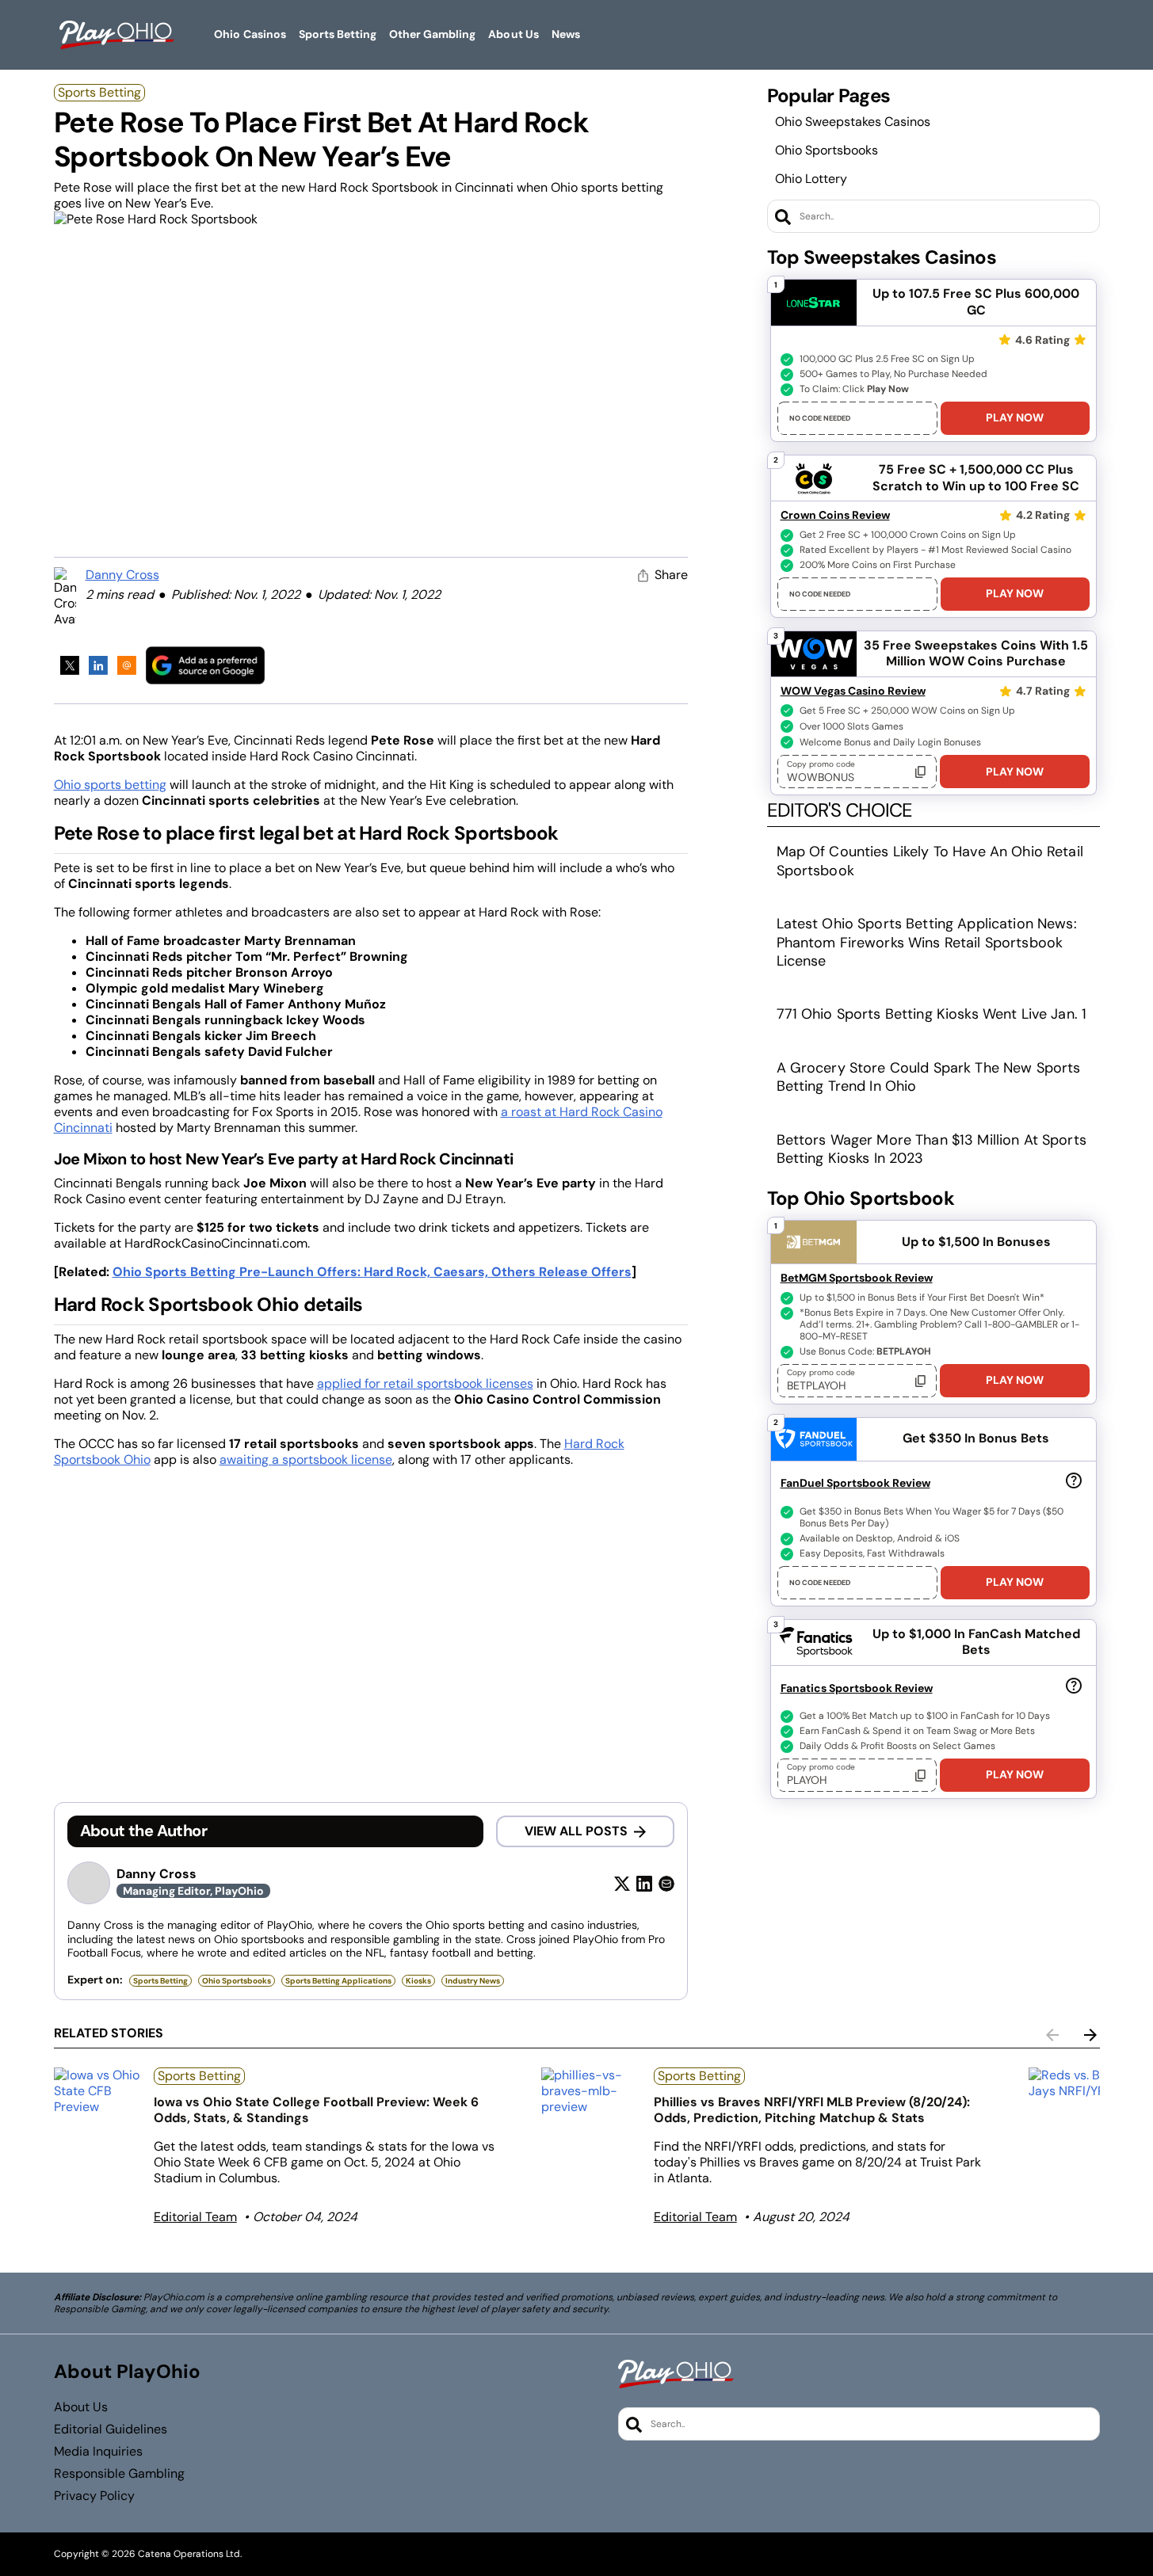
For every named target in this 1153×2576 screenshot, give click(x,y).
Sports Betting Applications (338, 1981)
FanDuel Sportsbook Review (855, 1483)
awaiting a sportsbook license (306, 1459)
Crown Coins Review (835, 515)
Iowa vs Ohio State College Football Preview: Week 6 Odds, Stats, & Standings (316, 2110)
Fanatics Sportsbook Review (857, 1688)
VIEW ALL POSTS (576, 1831)
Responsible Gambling (119, 2474)
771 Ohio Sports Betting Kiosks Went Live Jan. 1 (932, 1014)
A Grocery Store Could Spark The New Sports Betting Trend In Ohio (929, 1077)
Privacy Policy (94, 2496)
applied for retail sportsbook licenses (425, 1383)
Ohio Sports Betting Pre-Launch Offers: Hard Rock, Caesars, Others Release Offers (372, 1272)
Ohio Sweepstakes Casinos (853, 122)
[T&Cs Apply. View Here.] (1074, 1480)
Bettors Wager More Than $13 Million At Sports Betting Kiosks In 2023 (932, 1149)
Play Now (1015, 417)
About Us (81, 2407)
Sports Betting (99, 92)
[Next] (1090, 2035)
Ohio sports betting (110, 785)
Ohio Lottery (811, 179)
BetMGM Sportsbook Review (857, 1278)
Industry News (473, 1981)
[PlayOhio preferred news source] (205, 665)
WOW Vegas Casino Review (853, 691)
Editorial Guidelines (111, 2429)
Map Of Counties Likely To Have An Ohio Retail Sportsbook (930, 861)
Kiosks (418, 1981)
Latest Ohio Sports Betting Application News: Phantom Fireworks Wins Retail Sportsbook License (927, 942)
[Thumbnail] (97, 2091)
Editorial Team (195, 2217)
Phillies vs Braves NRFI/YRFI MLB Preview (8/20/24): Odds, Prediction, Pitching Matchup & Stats (812, 2110)
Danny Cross (122, 575)
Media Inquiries (98, 2452)
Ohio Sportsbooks (827, 150)
